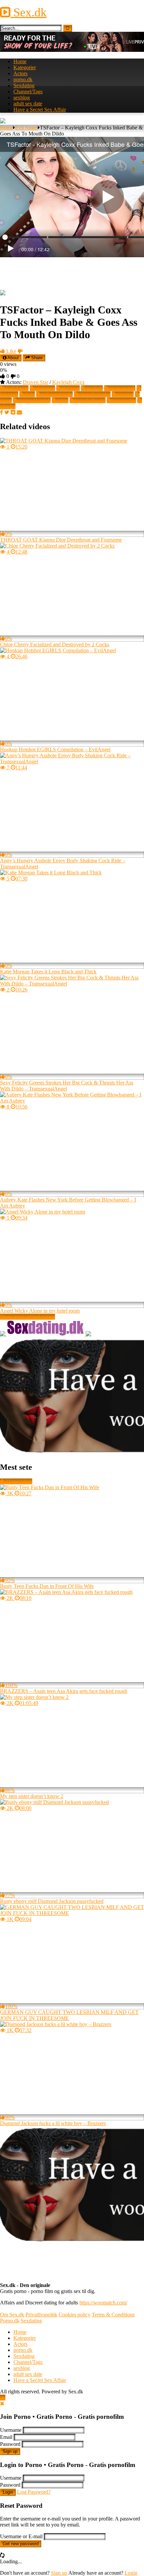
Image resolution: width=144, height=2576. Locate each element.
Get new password (21, 2544)
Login (8, 2492)
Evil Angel (26, 128)
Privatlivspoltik (41, 2315)
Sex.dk (28, 12)
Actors (20, 73)
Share (36, 358)
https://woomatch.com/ (103, 2303)
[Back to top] (3, 2398)
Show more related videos (27, 1317)
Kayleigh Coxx (68, 382)
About (13, 358)
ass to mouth (122, 388)
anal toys (70, 388)
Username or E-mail (21, 2536)
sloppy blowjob (34, 400)
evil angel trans (57, 394)
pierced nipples (95, 394)
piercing (125, 394)
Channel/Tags (28, 91)
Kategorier (25, 67)
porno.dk (23, 79)
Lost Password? (34, 2492)
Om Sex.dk (12, 2315)
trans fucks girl (90, 400)
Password (10, 2444)
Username (11, 2430)
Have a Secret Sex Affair (40, 110)
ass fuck (94, 388)
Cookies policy (75, 2315)
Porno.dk (10, 2321)
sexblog (22, 98)
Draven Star (35, 382)
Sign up (10, 2451)
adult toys (45, 388)
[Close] (2, 2404)
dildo (29, 394)
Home (20, 61)
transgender (124, 400)
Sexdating (24, 85)
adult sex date (28, 104)
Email (6, 2437)
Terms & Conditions (113, 2315)
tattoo (62, 400)
